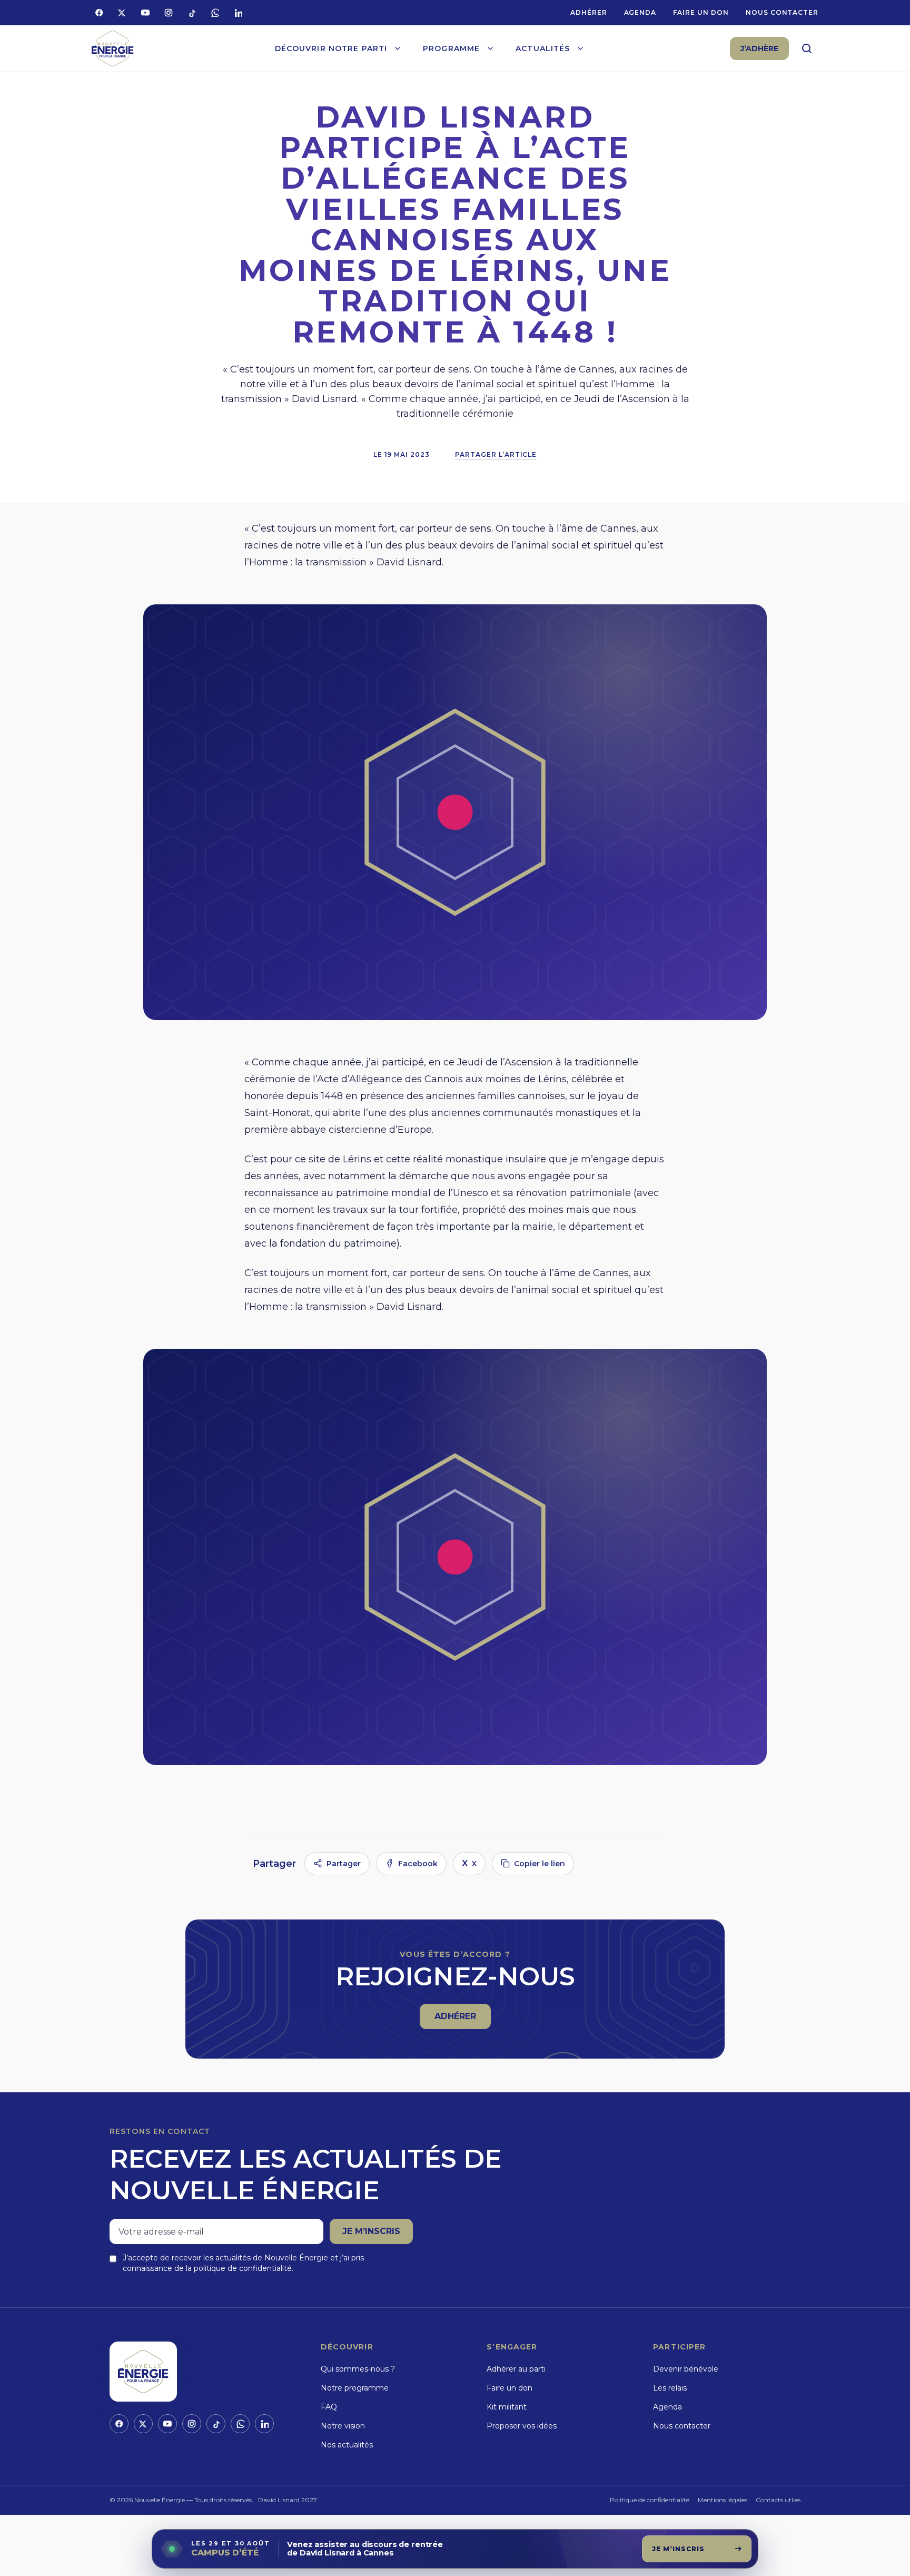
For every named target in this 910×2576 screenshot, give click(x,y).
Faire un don (701, 12)
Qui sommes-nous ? (358, 2369)
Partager (344, 1864)
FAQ (329, 2407)
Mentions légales (723, 2500)
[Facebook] (99, 13)
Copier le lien (540, 1864)
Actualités (543, 48)
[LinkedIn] (238, 13)
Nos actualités (347, 2445)
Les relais (670, 2388)
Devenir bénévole (686, 2369)
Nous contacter (782, 12)
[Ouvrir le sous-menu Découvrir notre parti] (398, 48)
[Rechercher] (807, 48)
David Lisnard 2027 (288, 2500)
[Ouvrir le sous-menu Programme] (490, 48)
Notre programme (355, 2388)
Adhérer (589, 12)
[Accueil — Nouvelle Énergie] (113, 49)
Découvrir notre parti (331, 48)
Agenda (640, 12)
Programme (451, 48)
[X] (122, 13)
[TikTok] (192, 13)
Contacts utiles (778, 2500)
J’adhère (759, 48)
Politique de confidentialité (650, 2500)
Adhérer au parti (516, 2369)
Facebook (418, 1864)
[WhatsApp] (215, 13)
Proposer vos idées (522, 2426)
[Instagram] (169, 13)
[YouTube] (145, 13)
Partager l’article (496, 454)
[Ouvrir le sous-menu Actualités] (580, 48)
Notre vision (343, 2426)
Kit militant (507, 2407)
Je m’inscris (371, 2231)
